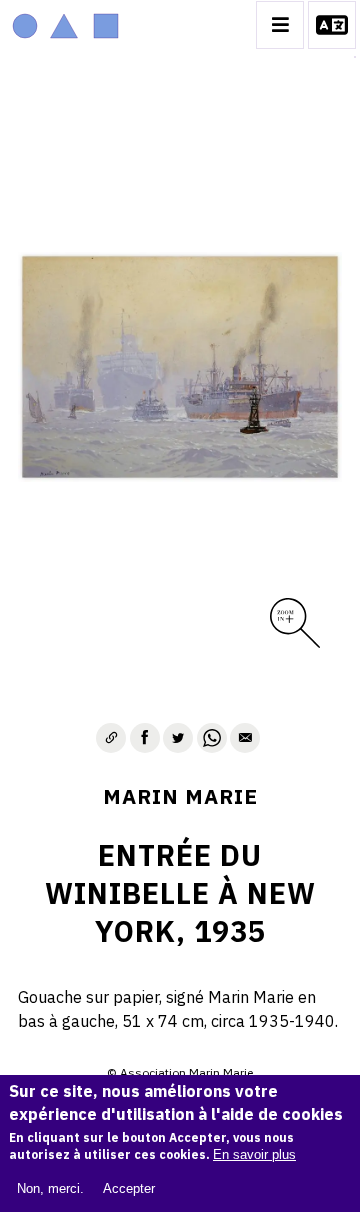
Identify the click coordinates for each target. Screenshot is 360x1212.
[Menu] (280, 25)
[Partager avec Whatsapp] (212, 738)
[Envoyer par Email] (245, 738)
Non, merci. (50, 1188)
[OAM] (65, 25)
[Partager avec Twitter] (178, 738)
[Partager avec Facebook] (145, 738)
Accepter (129, 1188)
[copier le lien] (111, 738)
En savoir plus (254, 1154)
